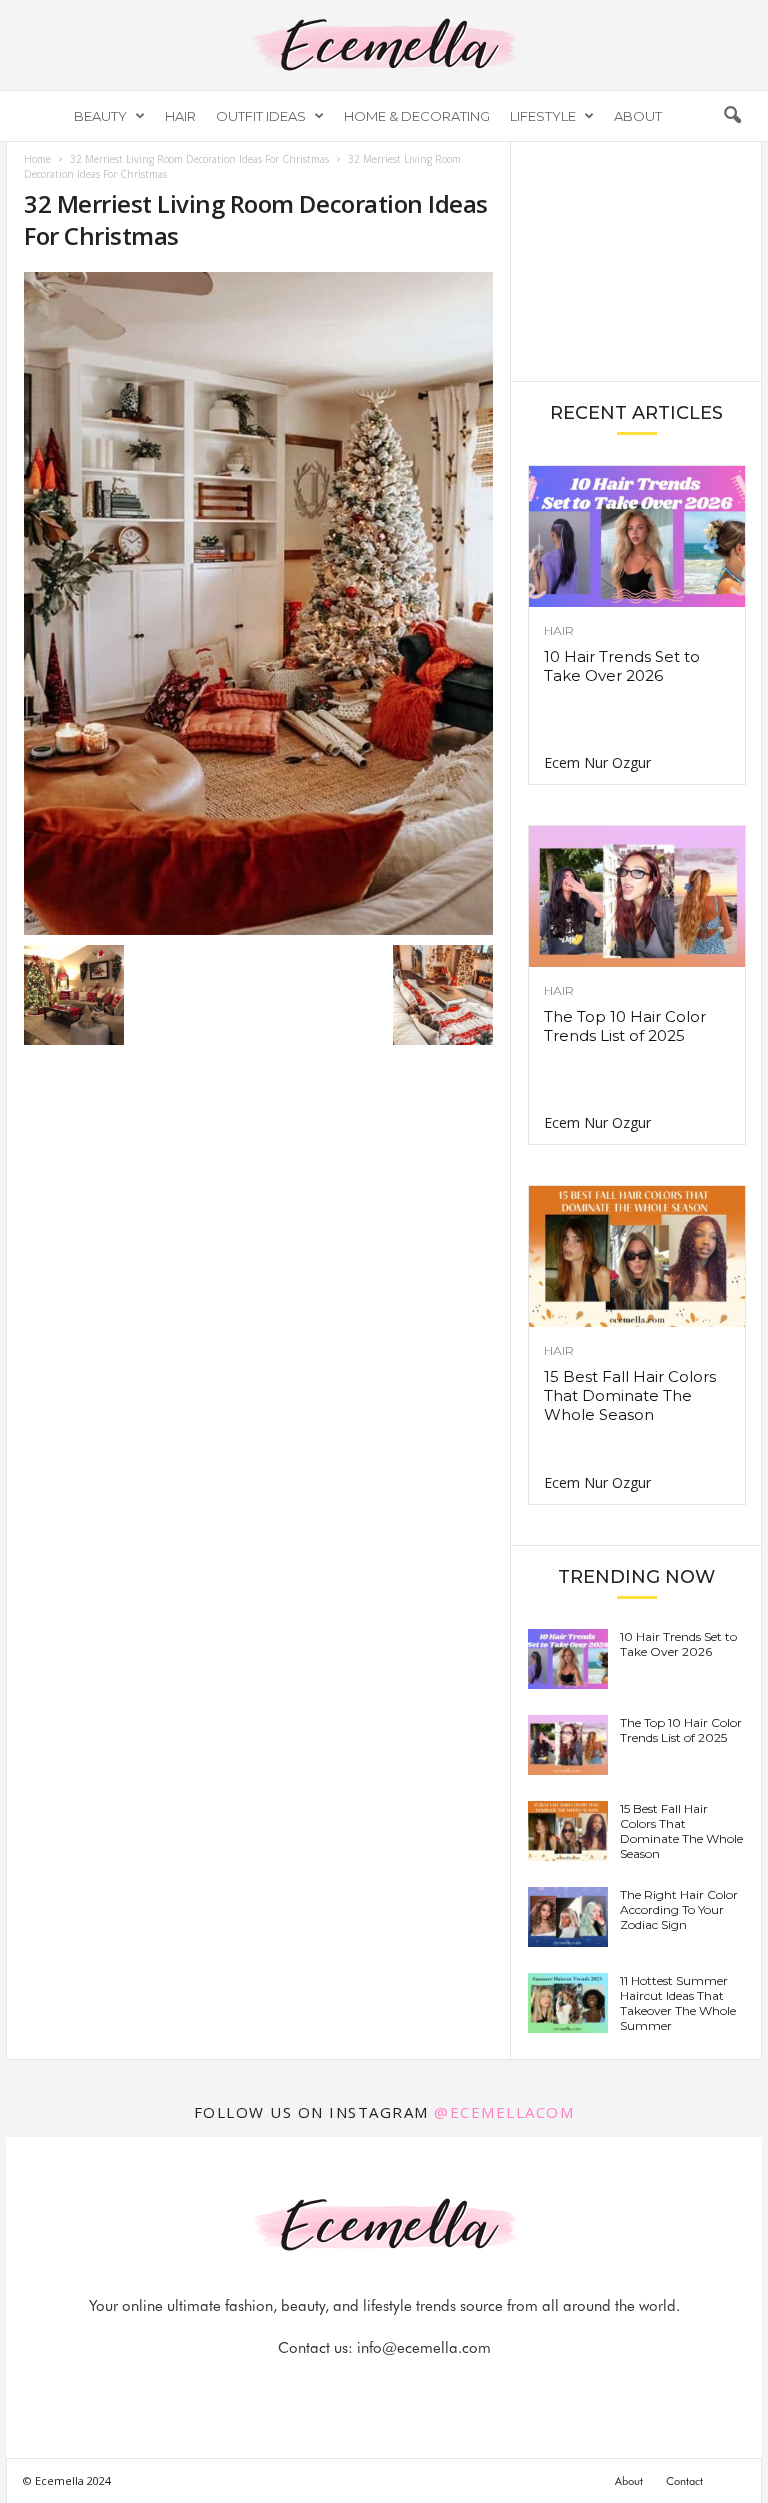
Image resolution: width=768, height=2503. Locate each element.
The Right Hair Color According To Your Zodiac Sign (679, 1909)
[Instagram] (363, 2387)
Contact (684, 2481)
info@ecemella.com (424, 2348)
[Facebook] (317, 2387)
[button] (732, 116)
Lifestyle (543, 116)
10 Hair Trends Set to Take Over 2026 (622, 666)
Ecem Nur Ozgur (597, 762)
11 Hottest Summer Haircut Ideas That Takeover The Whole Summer (678, 2003)
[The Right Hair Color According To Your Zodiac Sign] (568, 1917)
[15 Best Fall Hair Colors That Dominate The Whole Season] (637, 1256)
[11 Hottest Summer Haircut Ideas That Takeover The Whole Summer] (568, 2003)
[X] (409, 2387)
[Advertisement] (637, 260)
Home (37, 159)
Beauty (100, 116)
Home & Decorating (417, 116)
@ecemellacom (504, 2112)
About (638, 116)
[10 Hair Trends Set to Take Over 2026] (637, 536)
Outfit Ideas (261, 116)
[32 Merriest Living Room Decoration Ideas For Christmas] (258, 603)
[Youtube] (453, 2387)
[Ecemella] (384, 45)
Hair (180, 116)
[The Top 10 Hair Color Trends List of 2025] (637, 896)
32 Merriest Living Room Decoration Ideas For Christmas (199, 159)
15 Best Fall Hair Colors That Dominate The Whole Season (630, 1395)
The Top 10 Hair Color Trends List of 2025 (625, 1026)
